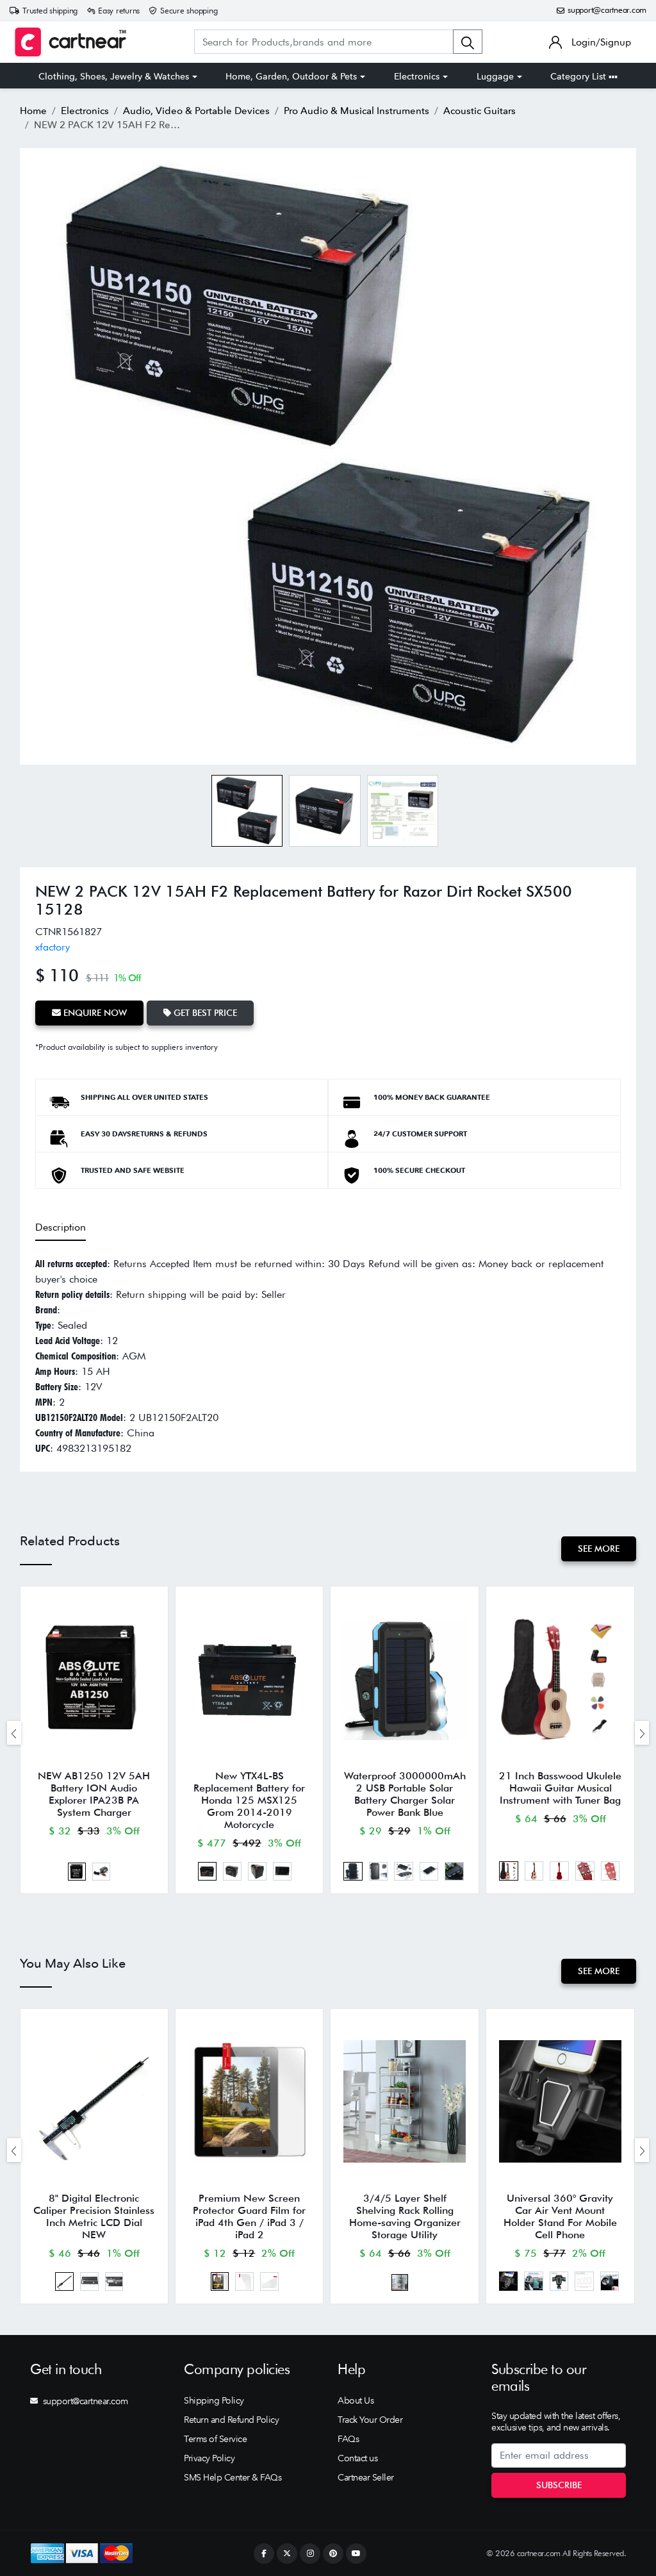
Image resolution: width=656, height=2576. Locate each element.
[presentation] (14, 1733)
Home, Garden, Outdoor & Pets (291, 76)
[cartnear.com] (70, 42)
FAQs (348, 2439)
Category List (579, 76)
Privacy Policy (209, 2458)
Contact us (357, 2458)
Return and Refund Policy (231, 2420)
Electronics (417, 76)
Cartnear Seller (366, 2477)
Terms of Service (215, 2439)
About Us (356, 2400)
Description (61, 1227)
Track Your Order (370, 2420)
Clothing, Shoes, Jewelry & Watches (114, 76)
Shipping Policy (214, 2400)
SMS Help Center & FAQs (233, 2477)
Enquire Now (94, 1013)
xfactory (53, 947)
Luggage (495, 76)
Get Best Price (204, 1013)
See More (599, 1549)
